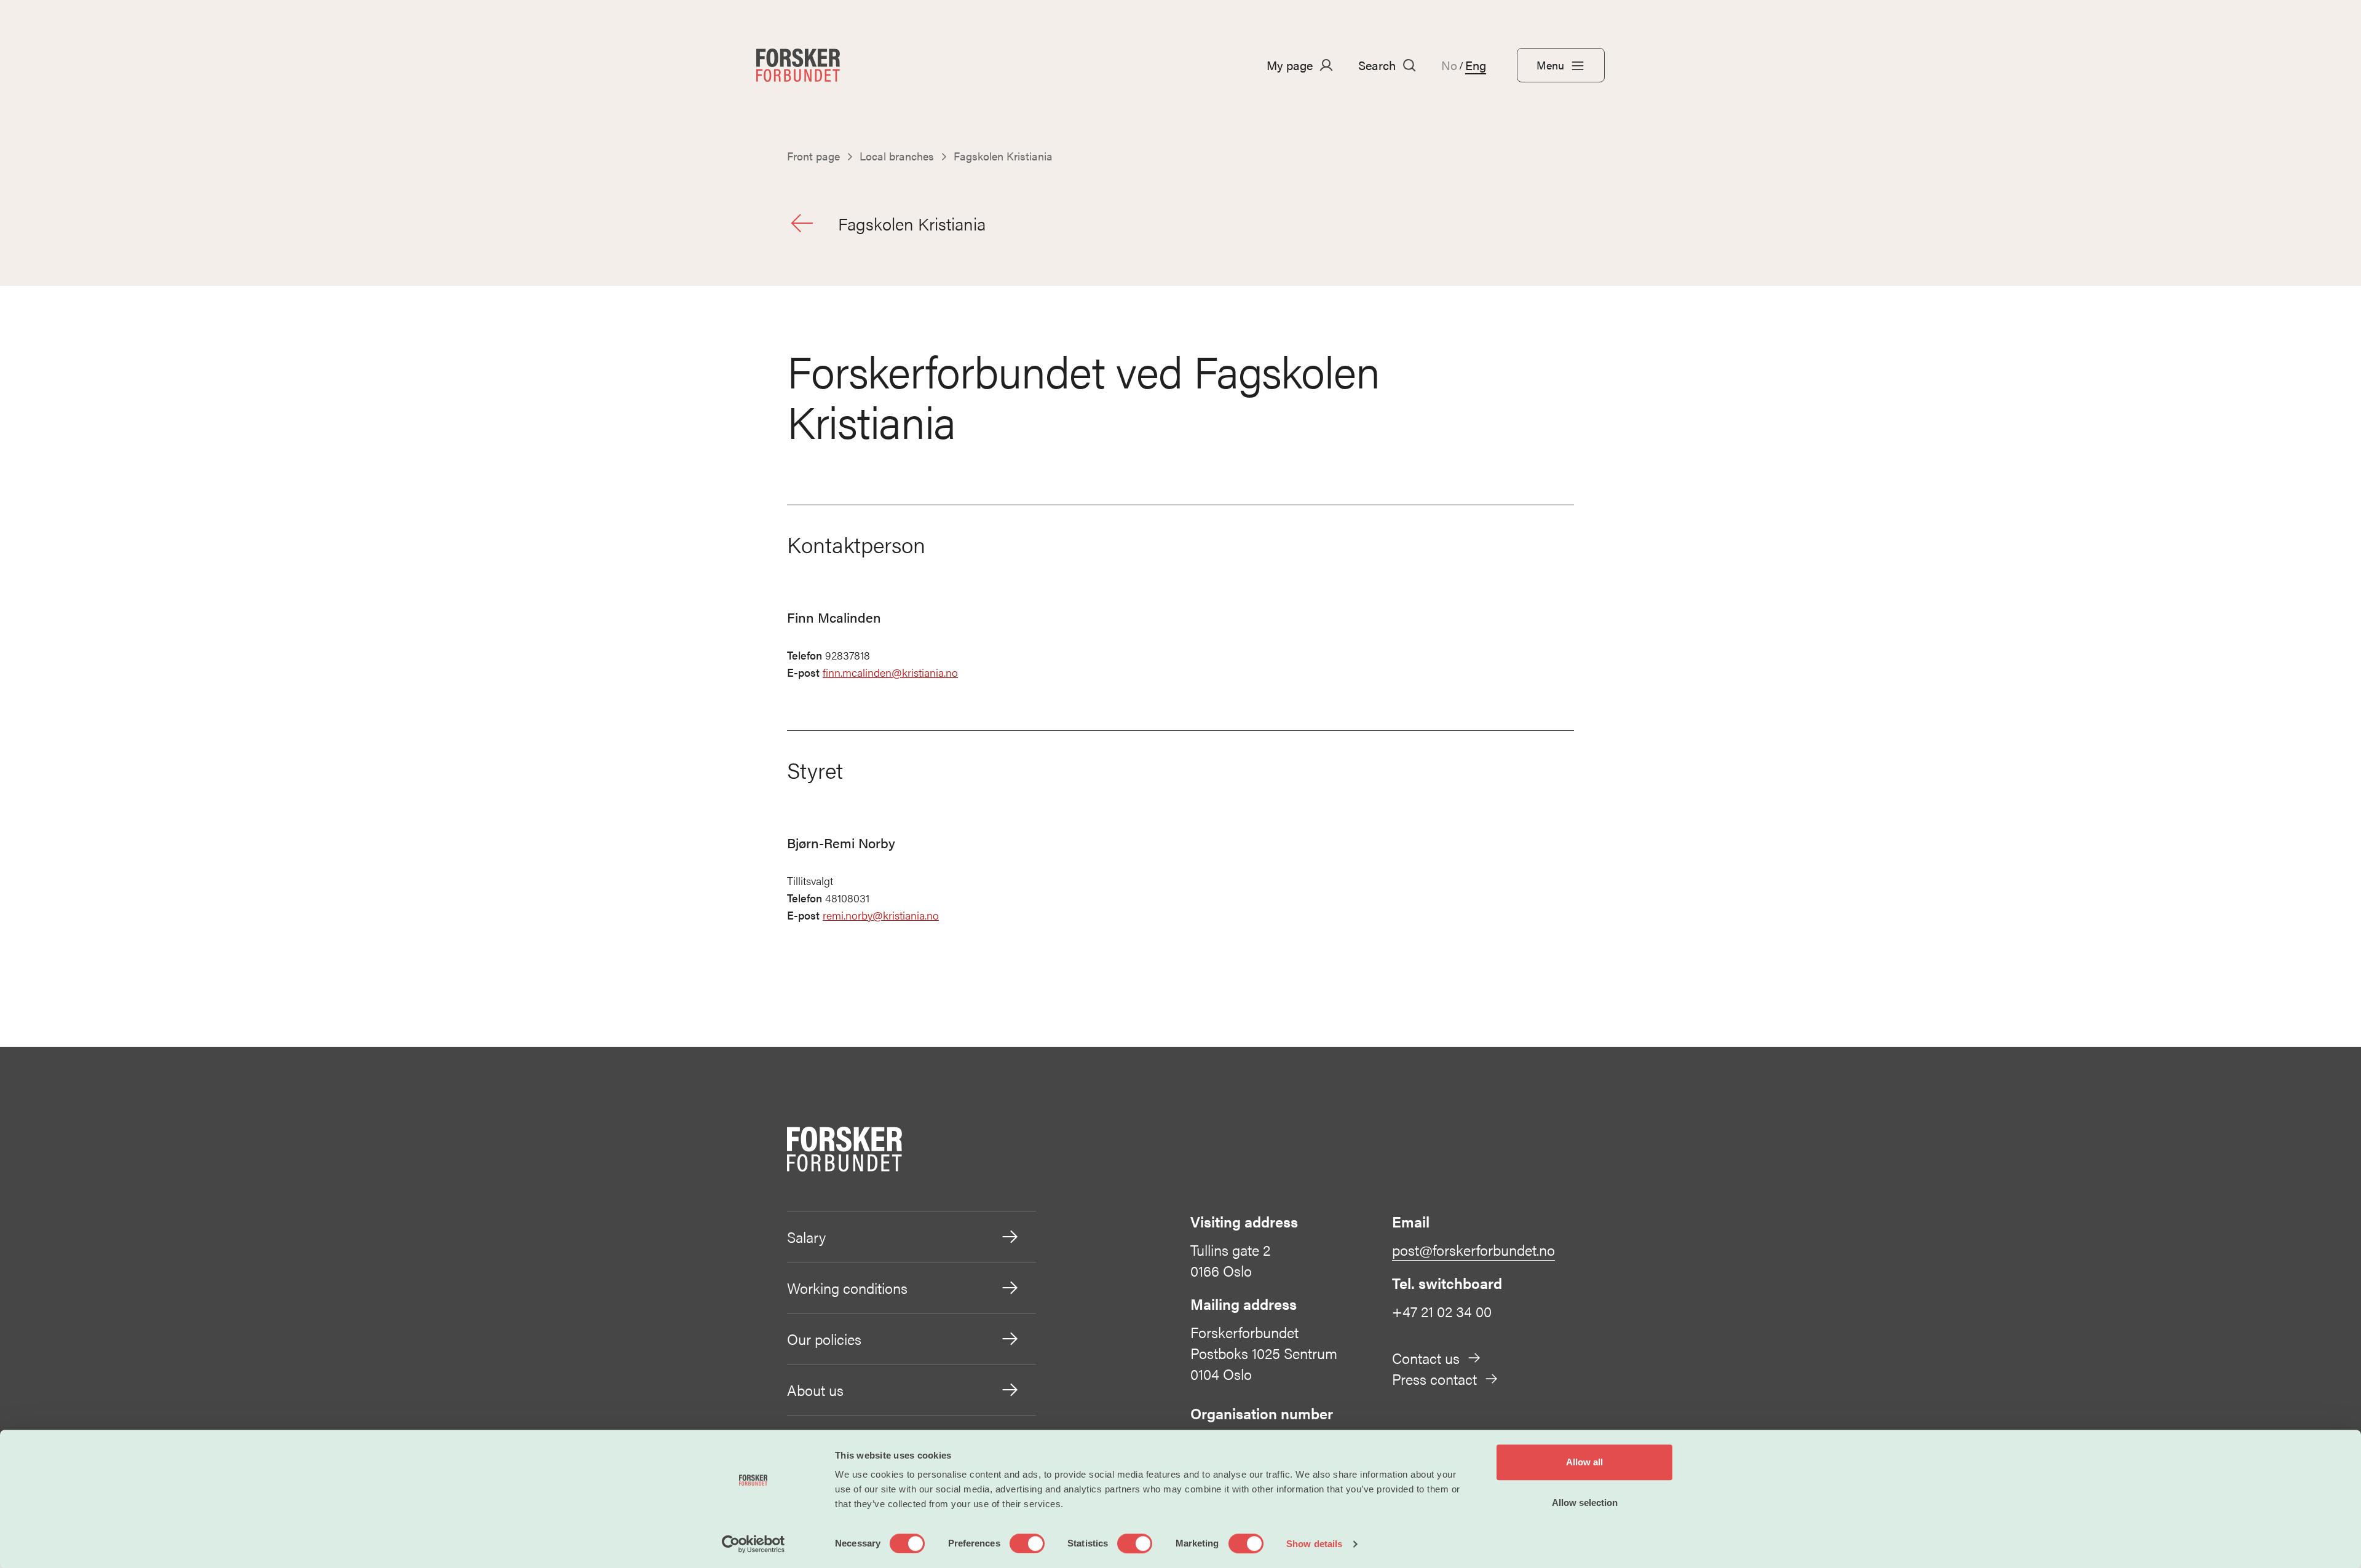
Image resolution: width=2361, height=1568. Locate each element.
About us (815, 1390)
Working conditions (847, 1288)
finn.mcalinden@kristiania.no (890, 672)
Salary (806, 1237)
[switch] (1027, 1543)
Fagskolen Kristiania (912, 223)
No (1449, 65)
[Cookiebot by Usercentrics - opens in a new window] (753, 1544)
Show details (1314, 1544)
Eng (1476, 65)
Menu (1550, 65)
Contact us (1426, 1358)
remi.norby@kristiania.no (881, 915)
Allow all (1584, 1462)
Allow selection (1585, 1503)
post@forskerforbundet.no (1473, 1250)
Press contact (1434, 1379)
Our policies (824, 1339)
